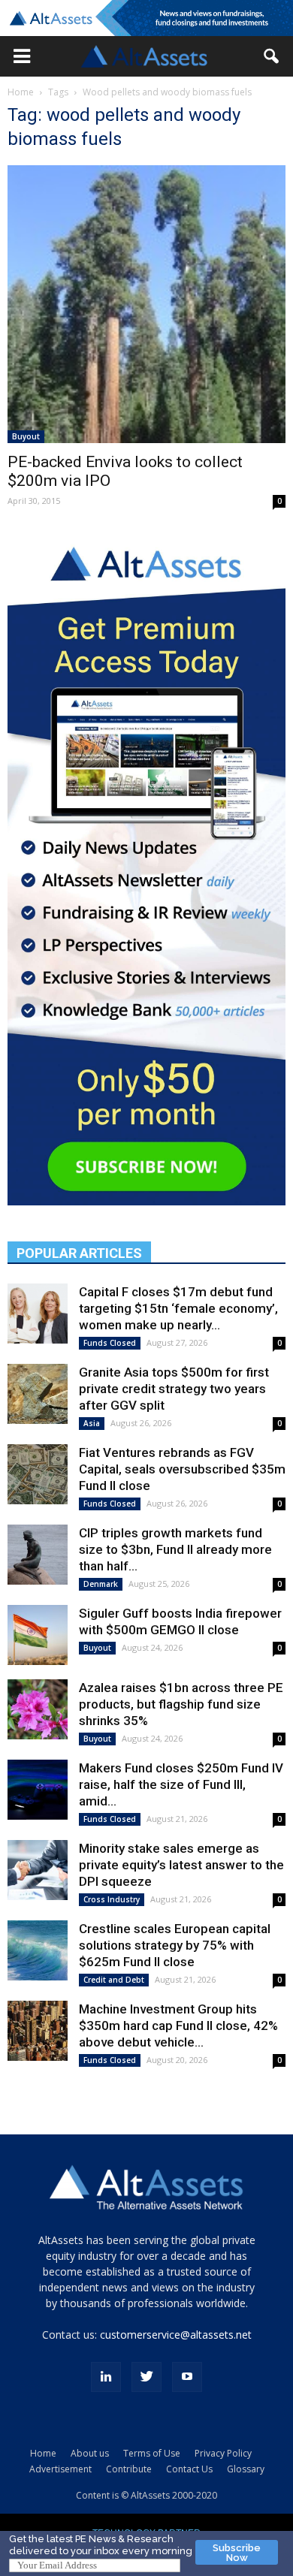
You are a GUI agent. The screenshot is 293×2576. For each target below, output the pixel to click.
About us (90, 2453)
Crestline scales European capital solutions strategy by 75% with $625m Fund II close (175, 1945)
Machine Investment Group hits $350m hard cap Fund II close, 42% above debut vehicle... (178, 2026)
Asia (92, 1423)
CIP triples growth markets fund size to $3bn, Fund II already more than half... (175, 1549)
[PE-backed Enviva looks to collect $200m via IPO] (146, 304)
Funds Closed (110, 1343)
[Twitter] (146, 2377)
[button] (22, 56)
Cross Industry (112, 1899)
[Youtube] (187, 2377)
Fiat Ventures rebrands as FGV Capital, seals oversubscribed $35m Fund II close (182, 1469)
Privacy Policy (223, 2453)
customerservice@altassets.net (176, 2335)
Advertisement (60, 2469)
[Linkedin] (106, 2377)
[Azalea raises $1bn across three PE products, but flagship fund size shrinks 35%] (38, 1709)
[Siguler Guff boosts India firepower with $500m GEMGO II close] (38, 1635)
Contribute (129, 2469)
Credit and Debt (114, 1980)
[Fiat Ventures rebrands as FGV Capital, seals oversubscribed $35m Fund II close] (38, 1474)
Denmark (101, 1584)
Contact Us (189, 2469)
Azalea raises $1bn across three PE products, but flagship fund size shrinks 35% (181, 1704)
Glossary (246, 2469)
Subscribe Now (237, 2553)
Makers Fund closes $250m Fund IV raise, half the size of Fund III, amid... (181, 1784)
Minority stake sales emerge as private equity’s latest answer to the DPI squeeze (181, 1865)
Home (21, 92)
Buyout (26, 436)
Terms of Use (152, 2453)
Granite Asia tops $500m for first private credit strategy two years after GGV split (174, 1389)
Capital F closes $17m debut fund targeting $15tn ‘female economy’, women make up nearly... (178, 1308)
